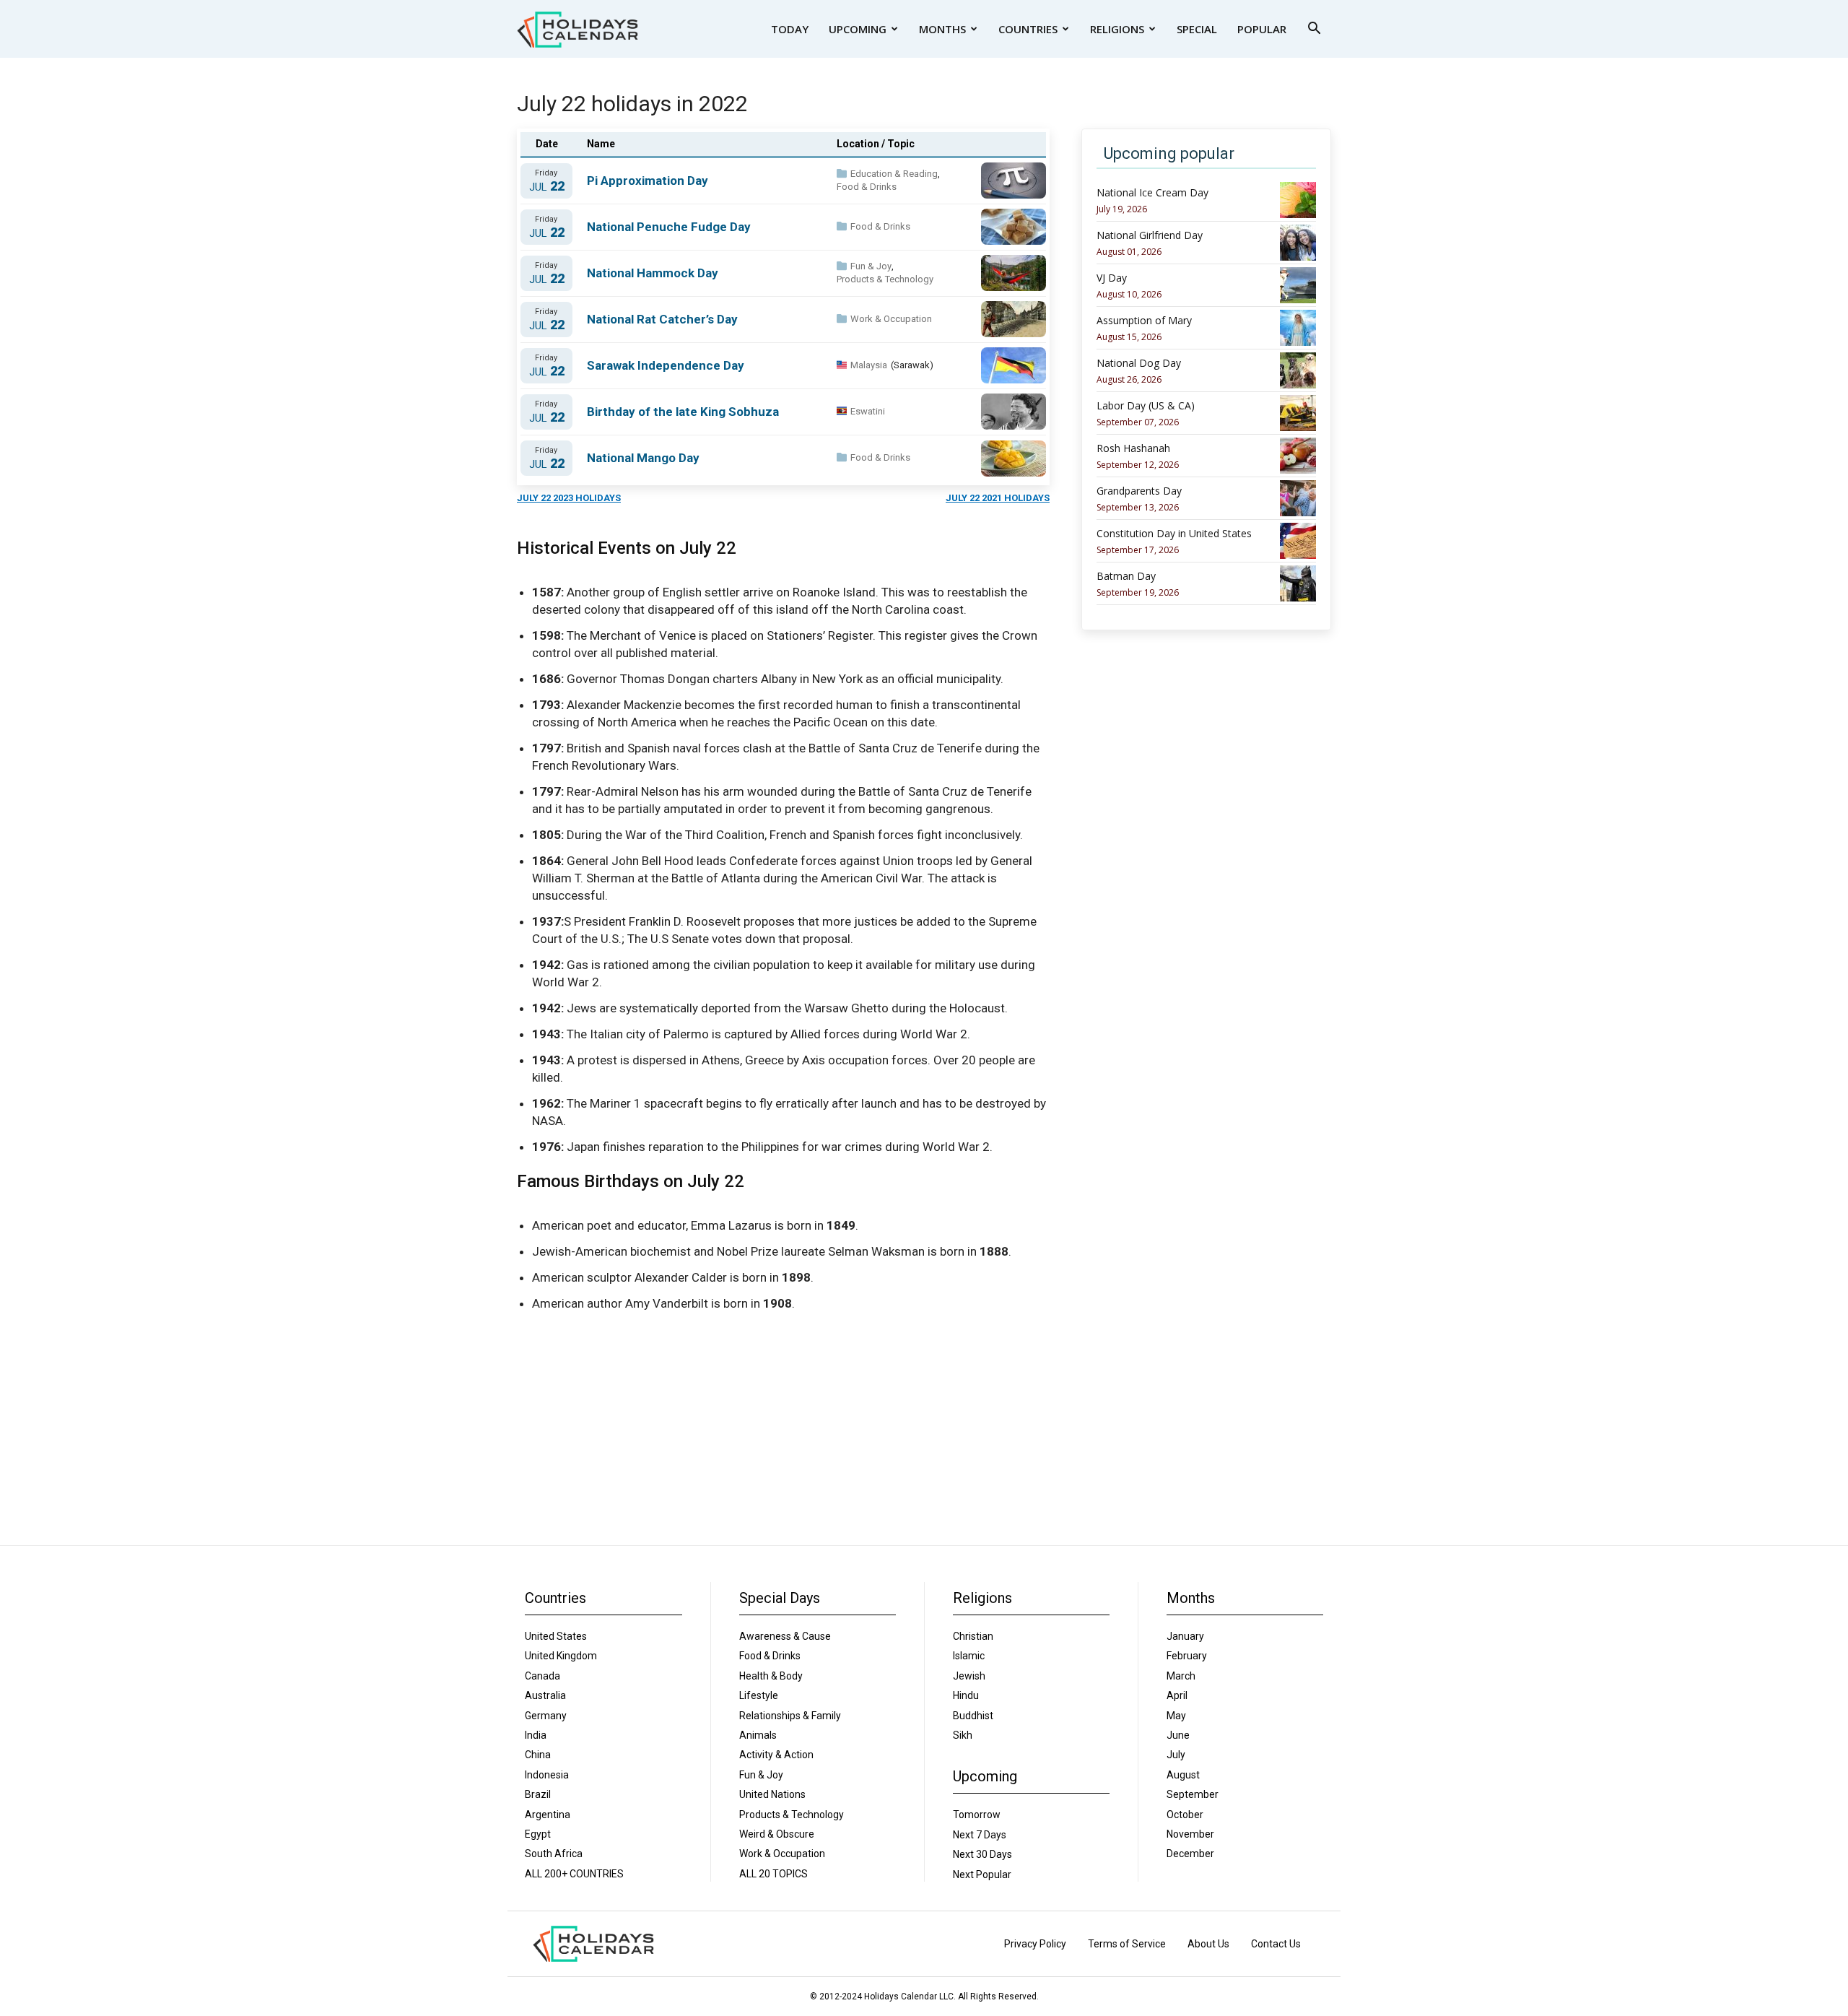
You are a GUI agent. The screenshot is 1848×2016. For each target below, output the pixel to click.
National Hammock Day (653, 273)
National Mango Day (643, 458)
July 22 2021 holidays (998, 498)
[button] (1314, 30)
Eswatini (868, 411)
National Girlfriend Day (1150, 235)
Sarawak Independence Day (666, 365)
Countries (1028, 29)
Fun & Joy (871, 266)
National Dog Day (1139, 363)
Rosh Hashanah (1133, 448)
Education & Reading (894, 174)
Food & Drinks (867, 187)
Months (942, 29)
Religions (1117, 29)
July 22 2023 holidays (569, 498)
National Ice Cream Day (1152, 193)
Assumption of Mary (1144, 321)
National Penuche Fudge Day (669, 227)
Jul (547, 187)
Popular (1262, 29)
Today (790, 29)
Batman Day (1126, 576)
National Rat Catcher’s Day (662, 319)
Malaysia (869, 365)
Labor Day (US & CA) (1146, 406)
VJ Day (1112, 278)
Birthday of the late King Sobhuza (683, 412)
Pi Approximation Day (648, 181)
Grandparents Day (1139, 491)
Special (1197, 29)
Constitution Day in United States (1174, 534)
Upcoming (858, 29)
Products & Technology (885, 279)
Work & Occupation (891, 319)
